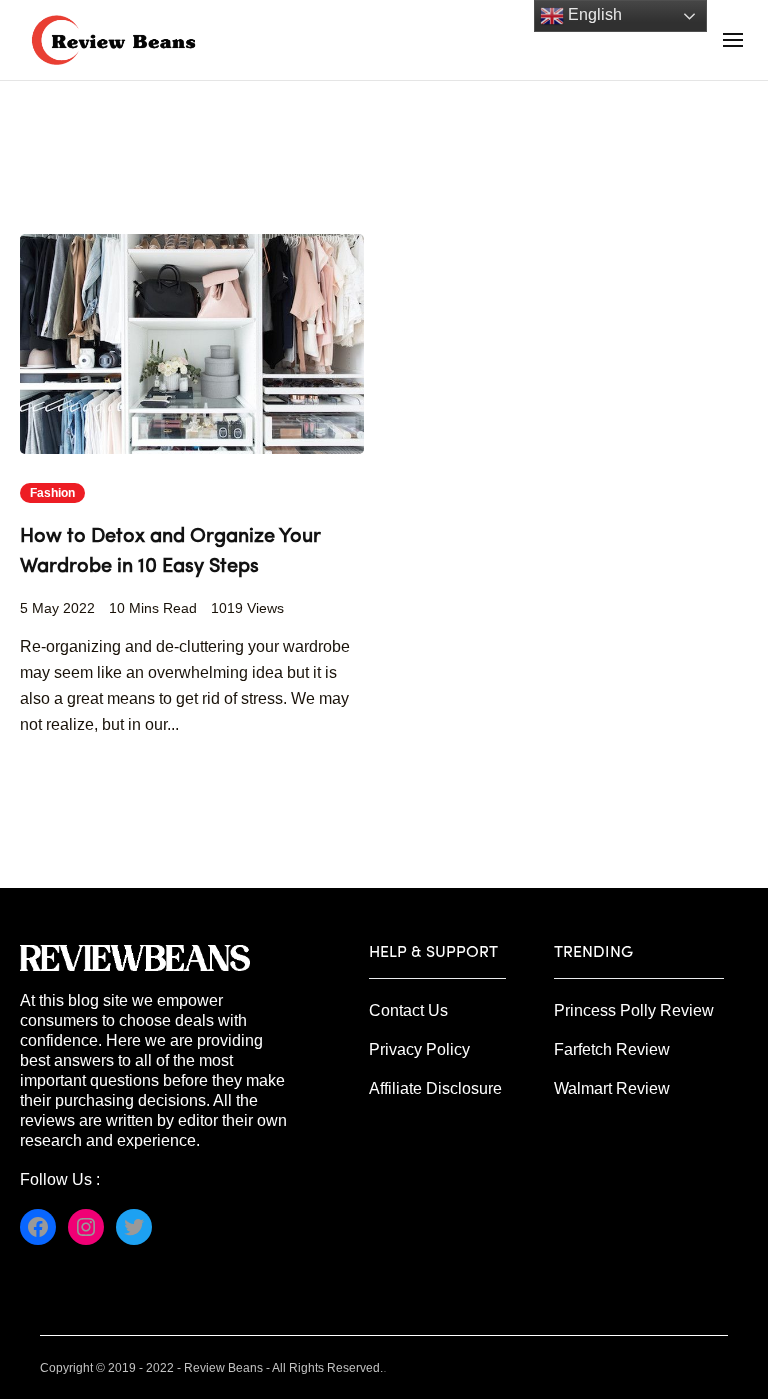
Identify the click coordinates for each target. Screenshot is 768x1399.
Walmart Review (612, 1088)
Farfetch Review (612, 1049)
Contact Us (408, 1010)
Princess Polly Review (634, 1010)
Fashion (52, 493)
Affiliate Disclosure (435, 1088)
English (593, 14)
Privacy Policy (419, 1049)
